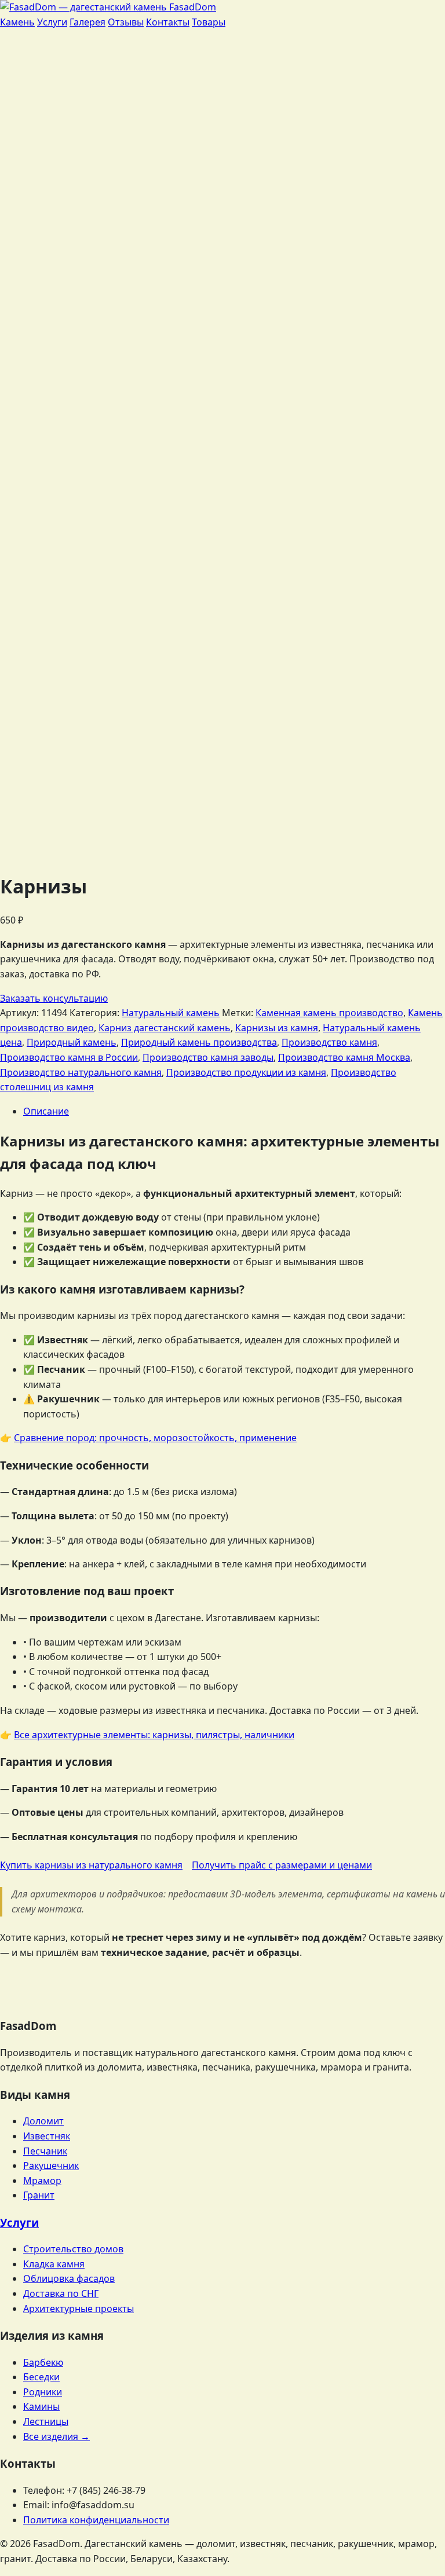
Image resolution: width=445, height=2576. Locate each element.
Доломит (43, 2121)
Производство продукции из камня (246, 1072)
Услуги (52, 22)
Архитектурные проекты (79, 2308)
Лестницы (46, 2421)
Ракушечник (51, 2165)
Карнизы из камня (277, 1028)
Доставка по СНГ (61, 2293)
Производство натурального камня (81, 1072)
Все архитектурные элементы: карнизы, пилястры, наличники (154, 1735)
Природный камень (72, 1042)
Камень (17, 22)
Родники (43, 2392)
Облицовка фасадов (69, 2278)
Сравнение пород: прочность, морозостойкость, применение (155, 1438)
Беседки (41, 2377)
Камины (41, 2406)
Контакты (168, 22)
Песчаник (45, 2151)
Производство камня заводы (208, 1057)
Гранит (39, 2195)
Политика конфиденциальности (96, 2520)
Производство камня (329, 1042)
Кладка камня (54, 2264)
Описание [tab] (46, 1111)
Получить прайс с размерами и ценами (282, 1865)
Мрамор (42, 2181)
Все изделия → (56, 2436)
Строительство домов (73, 2249)
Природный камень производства (199, 1042)
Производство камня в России (69, 1057)
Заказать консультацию (54, 998)
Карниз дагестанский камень (165, 1028)
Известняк (47, 2136)
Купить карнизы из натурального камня (91, 1865)
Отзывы (126, 22)
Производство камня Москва (344, 1057)
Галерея (87, 22)
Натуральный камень (171, 1013)
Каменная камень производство (329, 1013)
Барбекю (43, 2362)
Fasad (192, 7)
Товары (209, 22)
